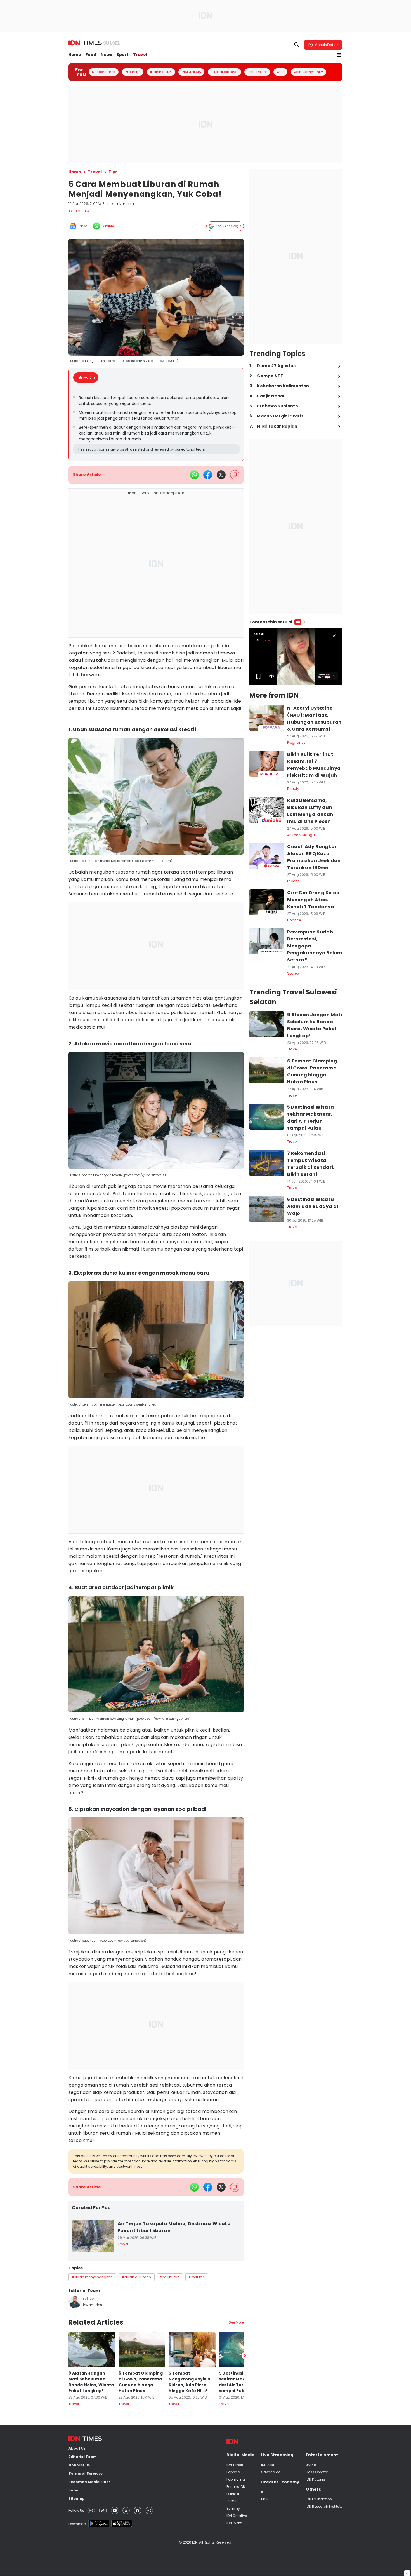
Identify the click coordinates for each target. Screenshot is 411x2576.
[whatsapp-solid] (194, 475)
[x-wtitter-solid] (221, 475)
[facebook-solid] (208, 475)
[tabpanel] (156, 424)
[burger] (339, 55)
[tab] (88, 377)
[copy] (235, 475)
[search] (297, 45)
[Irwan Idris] (75, 2302)
